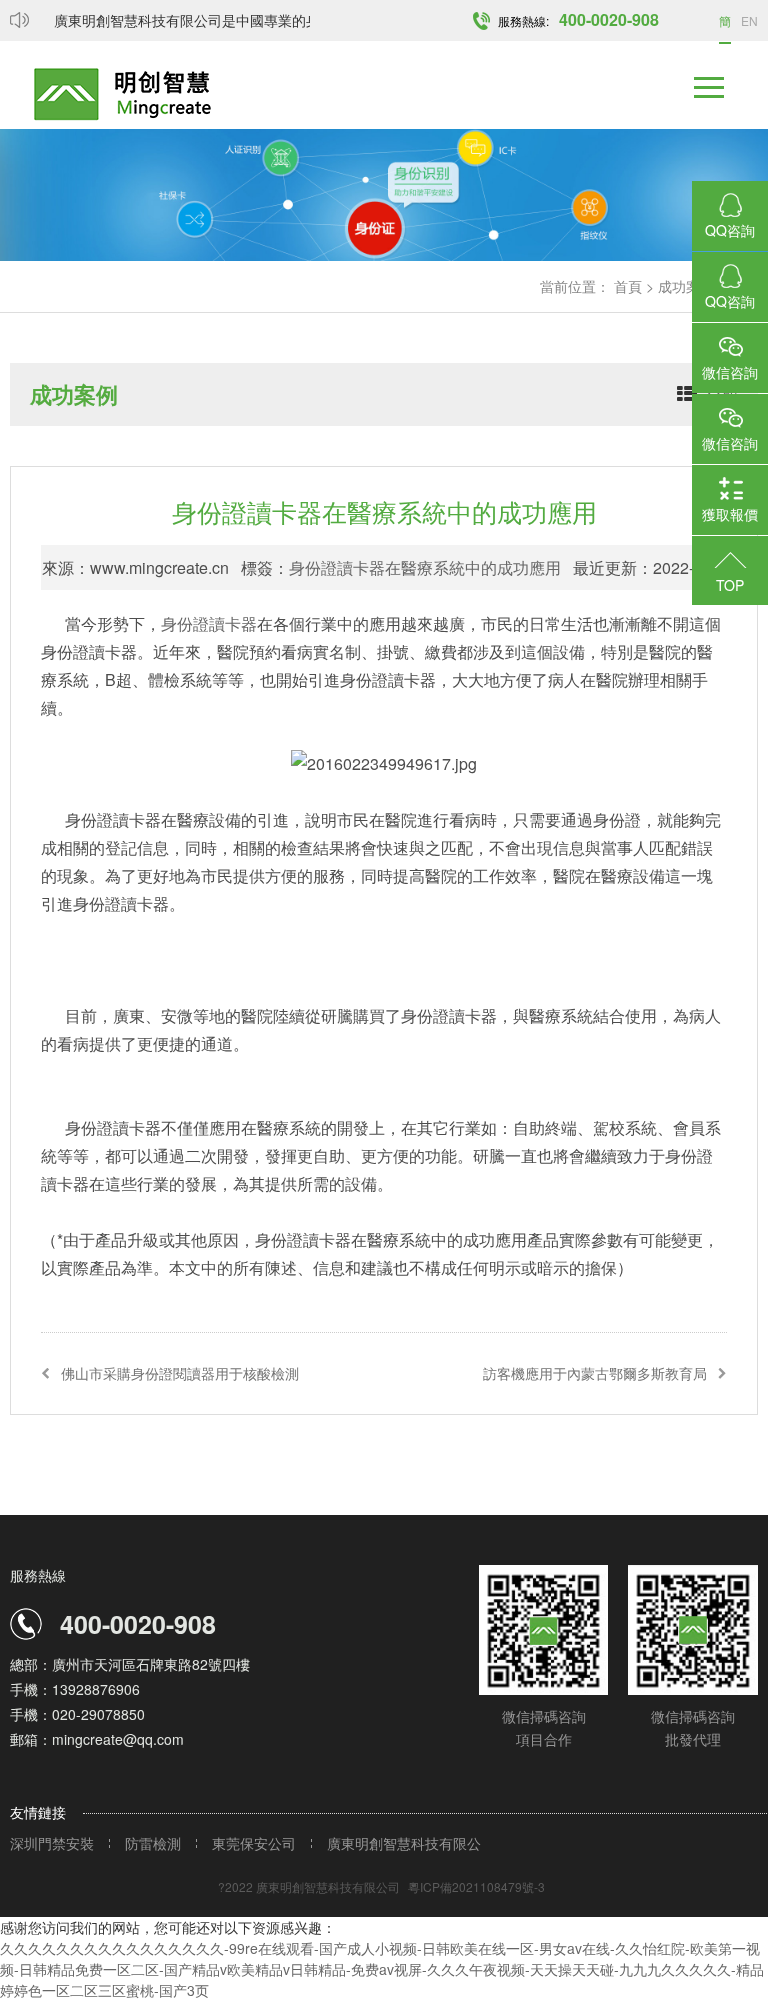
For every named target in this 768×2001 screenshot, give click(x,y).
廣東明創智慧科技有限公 (404, 1843)
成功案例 (686, 286)
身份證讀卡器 (209, 623)
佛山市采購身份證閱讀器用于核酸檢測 (180, 1373)
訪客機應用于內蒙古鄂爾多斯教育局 (595, 1373)
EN (749, 20)
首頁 (628, 286)
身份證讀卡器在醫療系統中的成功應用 (425, 567)
